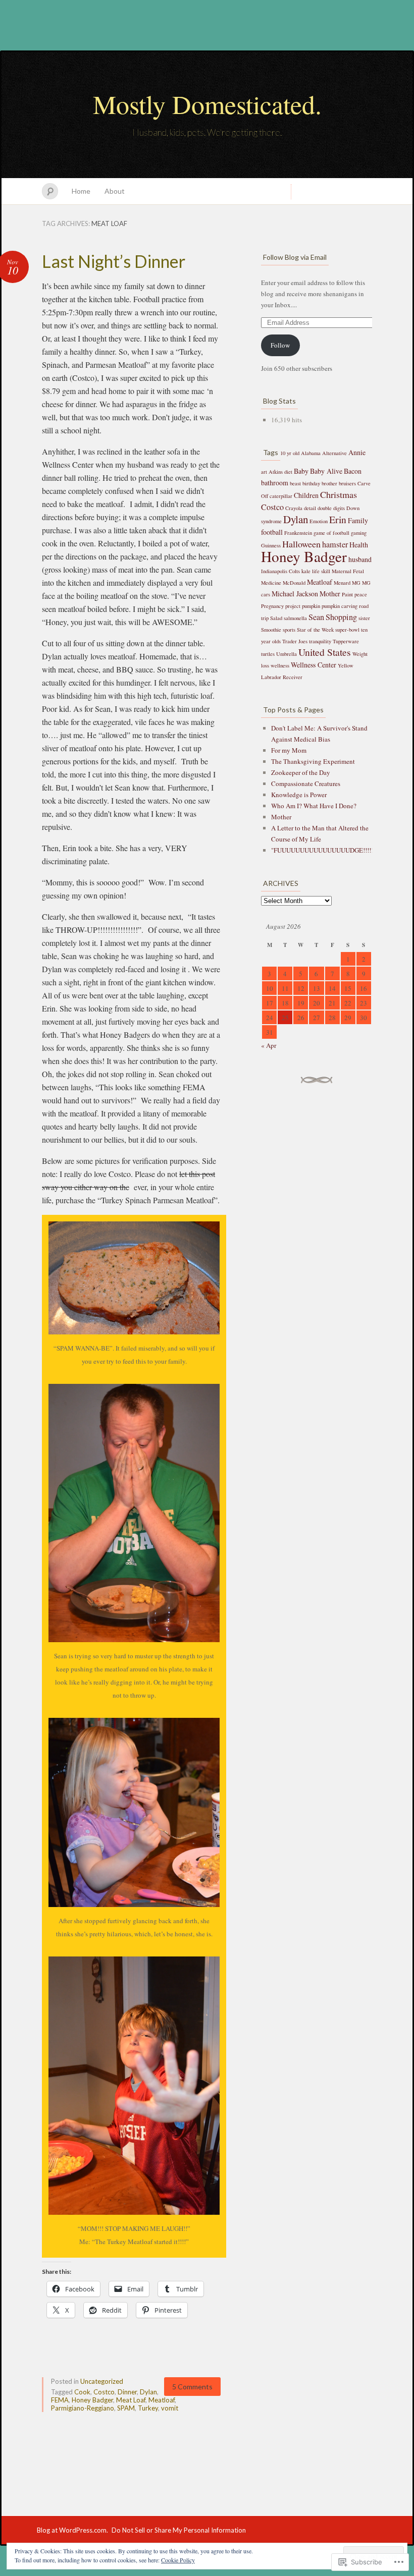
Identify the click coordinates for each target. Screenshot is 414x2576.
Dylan (148, 2392)
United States (325, 652)
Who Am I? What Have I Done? (314, 806)
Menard (342, 583)
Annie (357, 452)
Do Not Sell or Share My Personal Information (179, 2530)
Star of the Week (315, 630)
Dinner (127, 2392)
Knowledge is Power (299, 795)
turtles (268, 654)
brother (329, 483)
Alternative (334, 453)
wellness (280, 665)
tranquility (320, 641)
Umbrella (287, 654)
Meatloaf (162, 2400)
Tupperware (346, 641)
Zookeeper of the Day (301, 772)
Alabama (311, 453)
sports (289, 630)
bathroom (275, 483)
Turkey (148, 2408)
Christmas (339, 494)
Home (81, 191)
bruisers (347, 483)
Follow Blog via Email (295, 257)
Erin (338, 519)
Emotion (319, 521)
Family (358, 520)
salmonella (295, 618)
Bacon (353, 471)
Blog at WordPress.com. (72, 2530)
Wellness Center (314, 665)
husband (360, 559)
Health (359, 545)
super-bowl (347, 630)
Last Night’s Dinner (114, 261)
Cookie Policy (178, 2560)
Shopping (341, 617)
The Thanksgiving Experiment (313, 761)
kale (306, 571)
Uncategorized (102, 2381)
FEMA (60, 2400)
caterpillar (281, 496)
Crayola (294, 508)
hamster (335, 544)
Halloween (301, 544)
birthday (311, 483)
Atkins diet (280, 472)
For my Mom (289, 750)
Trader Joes (295, 641)
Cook (82, 2392)
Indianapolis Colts (280, 571)
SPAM (126, 2408)
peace (361, 594)
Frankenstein (298, 533)
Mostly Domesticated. (207, 104)
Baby (301, 471)
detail (310, 508)
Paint (347, 594)
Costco (104, 2392)
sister (364, 618)
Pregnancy (272, 606)
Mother (330, 594)
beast (295, 483)
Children (306, 495)
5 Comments (192, 2387)
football (272, 532)
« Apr (269, 1045)
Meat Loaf (131, 2400)
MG (356, 583)
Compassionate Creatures (306, 783)
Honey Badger (92, 2400)
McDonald (294, 583)
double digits (331, 508)
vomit (170, 2408)
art (264, 472)
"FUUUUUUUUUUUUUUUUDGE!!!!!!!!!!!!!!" (332, 850)
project (293, 606)
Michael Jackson (295, 594)
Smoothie (271, 630)
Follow (280, 345)
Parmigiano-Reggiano (83, 2408)
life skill (321, 571)
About (115, 191)
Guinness (271, 545)
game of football (331, 533)
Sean (316, 617)
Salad (276, 618)
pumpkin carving (340, 606)
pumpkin (311, 606)
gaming (359, 533)
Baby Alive (326, 471)
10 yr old (290, 453)
